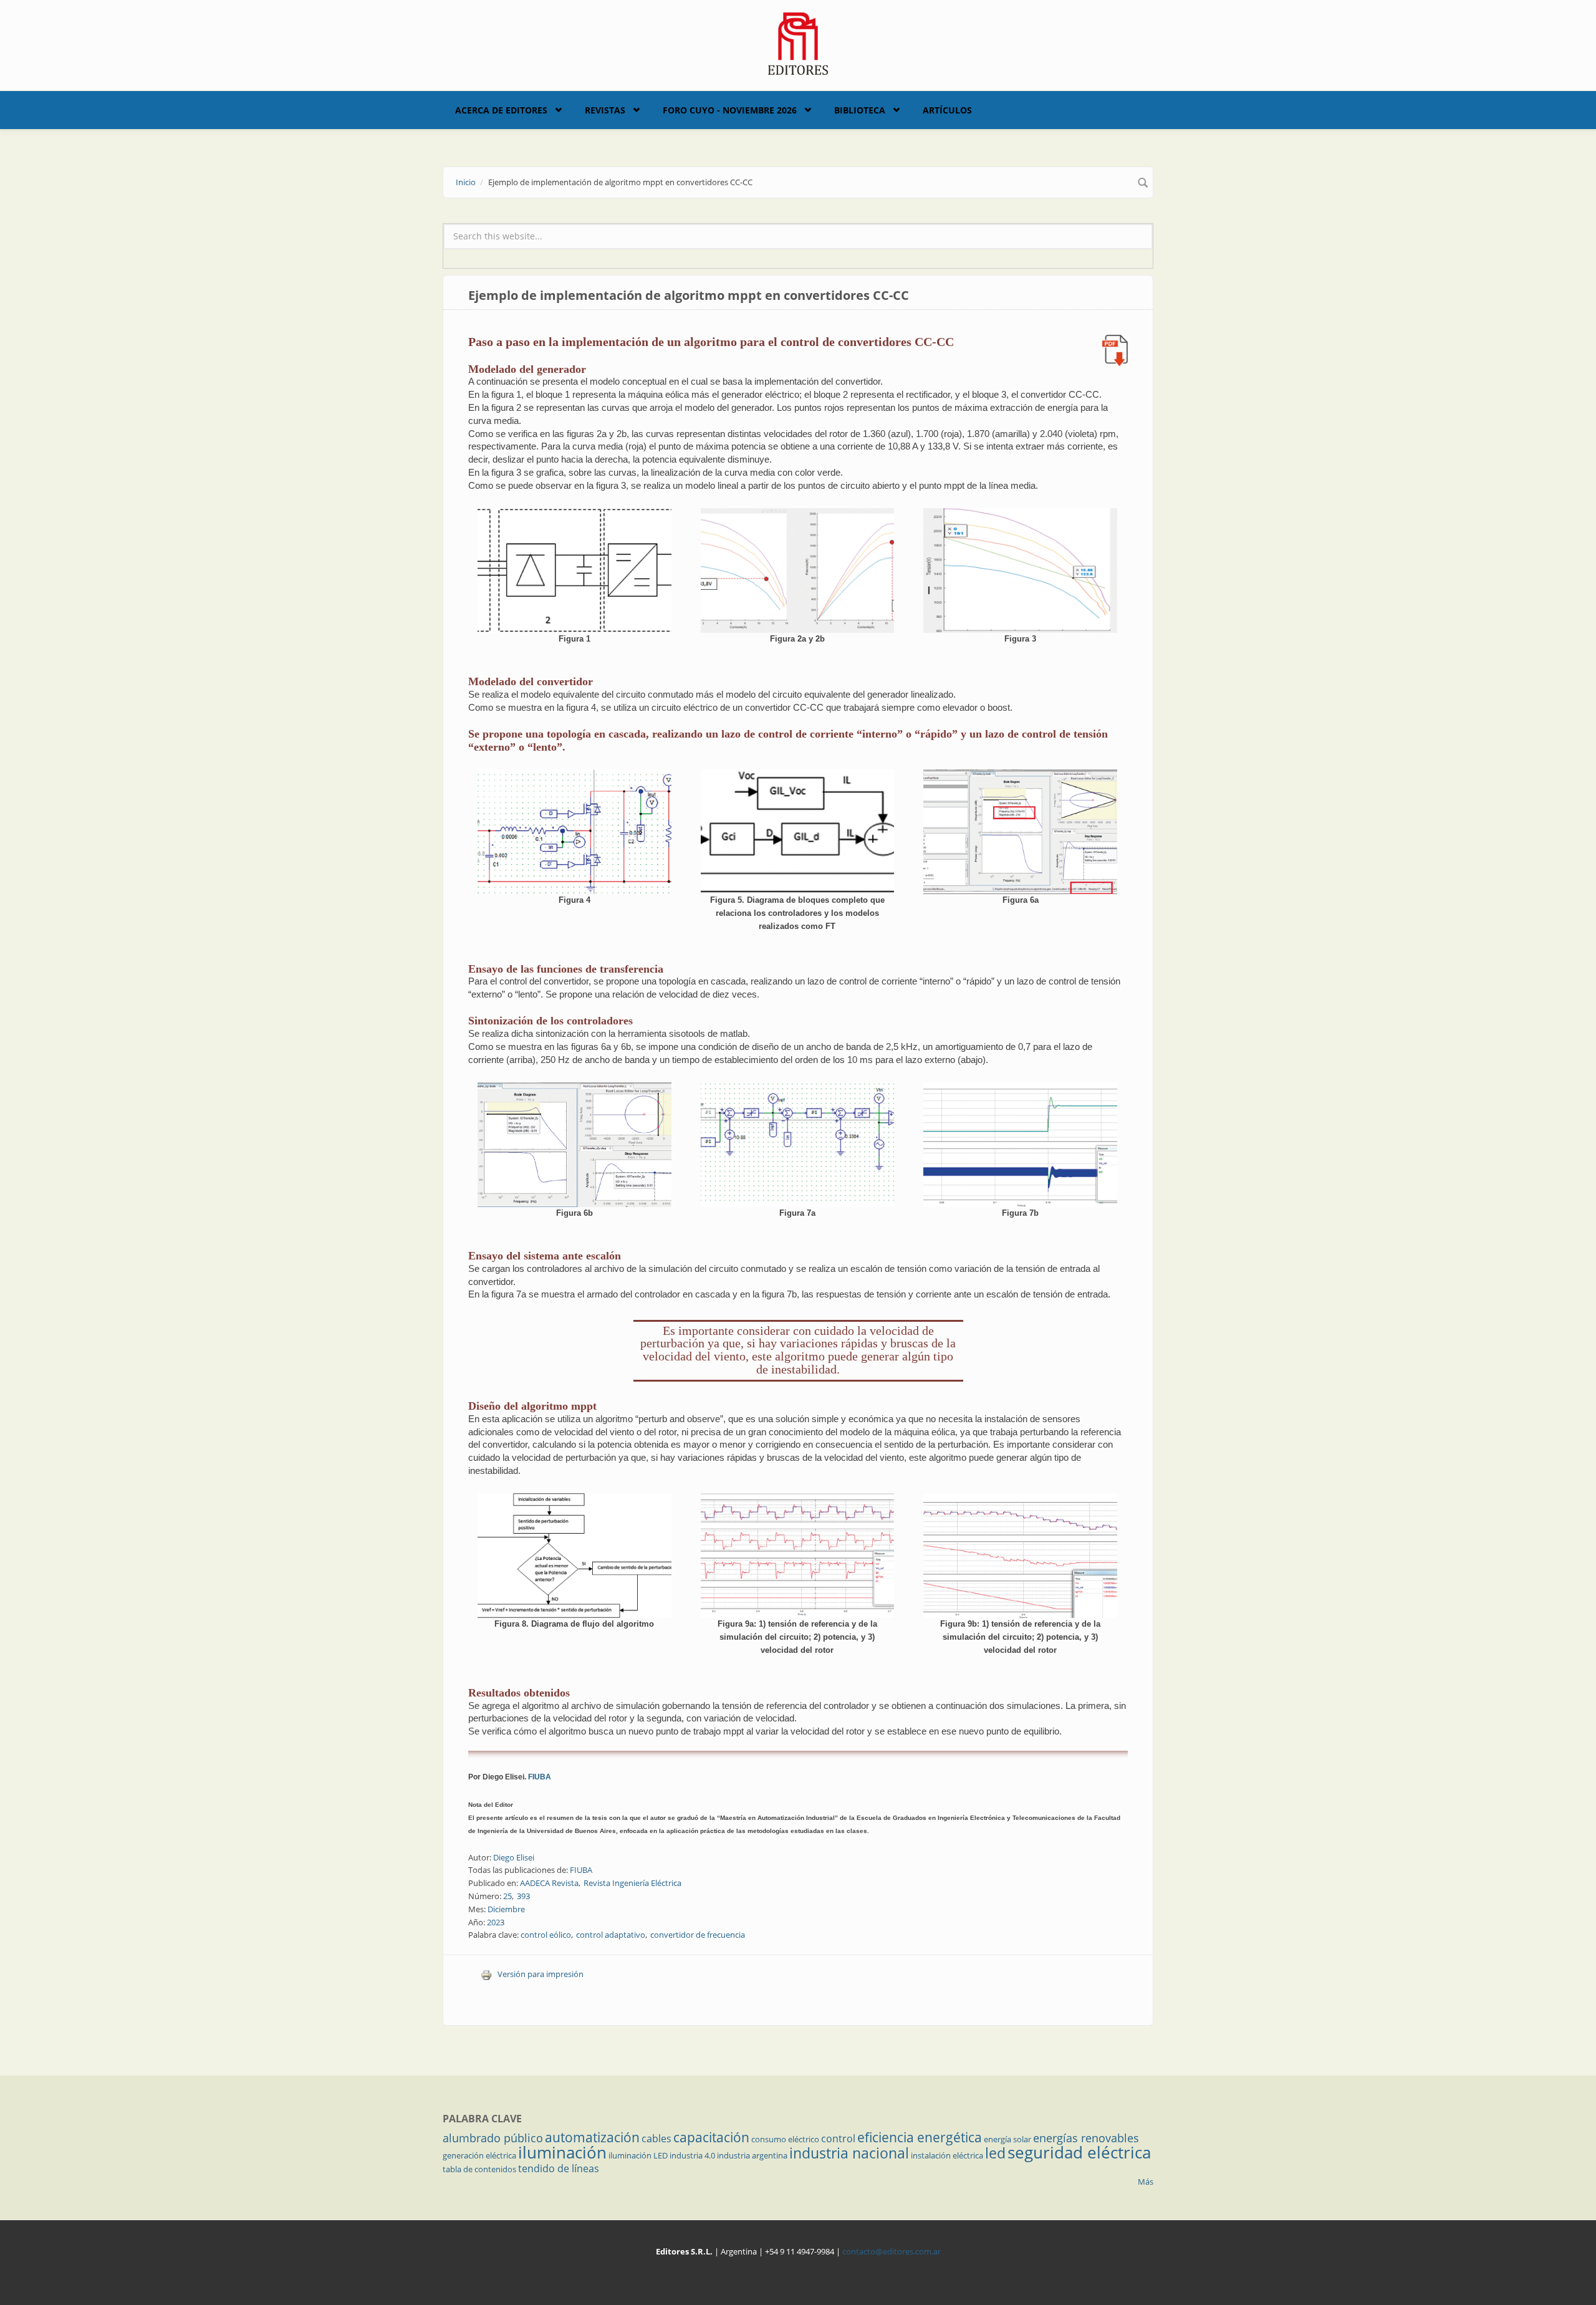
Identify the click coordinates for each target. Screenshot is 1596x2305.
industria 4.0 (692, 2155)
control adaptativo (611, 1935)
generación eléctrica (479, 2155)
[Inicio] (798, 42)
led (995, 2153)
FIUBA (540, 1777)
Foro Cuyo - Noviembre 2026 (730, 110)
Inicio (466, 182)
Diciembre (506, 1909)
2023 (496, 1922)
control (838, 2139)
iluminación (562, 2152)
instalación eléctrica (947, 2155)
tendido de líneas (559, 2168)
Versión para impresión (541, 1974)
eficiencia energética (920, 2137)
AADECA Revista (549, 1883)
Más (1146, 2182)
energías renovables (1086, 2138)
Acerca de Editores (501, 110)
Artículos (947, 110)
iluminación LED (638, 2155)
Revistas (605, 110)
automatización (592, 2137)
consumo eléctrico (785, 2139)
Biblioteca (860, 110)
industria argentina (752, 2155)
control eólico (546, 1935)
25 (507, 1896)
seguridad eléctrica (1079, 2152)
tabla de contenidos (479, 2169)
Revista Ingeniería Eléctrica (632, 1883)
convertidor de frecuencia (698, 1935)
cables (656, 2139)
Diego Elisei (514, 1857)
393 (523, 1896)
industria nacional (849, 2153)
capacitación (711, 2137)
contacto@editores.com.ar (892, 2251)
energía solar (1007, 2139)
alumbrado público (493, 2138)
